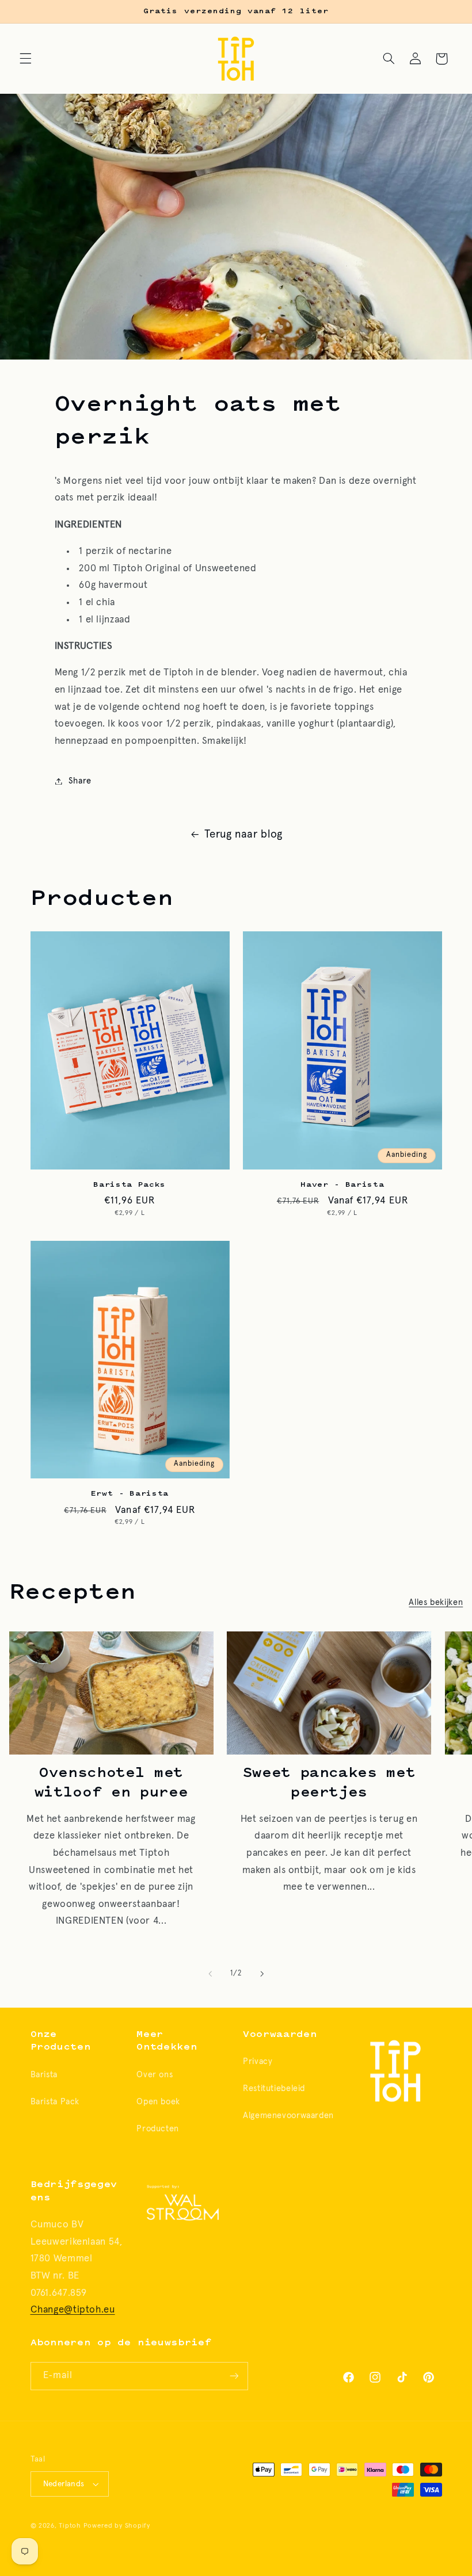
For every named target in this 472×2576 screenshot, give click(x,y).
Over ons (155, 2075)
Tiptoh (70, 2526)
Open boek (158, 2102)
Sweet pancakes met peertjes (329, 1783)
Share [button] (80, 781)
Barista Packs (130, 1185)
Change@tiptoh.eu (73, 2310)
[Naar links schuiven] (210, 1974)
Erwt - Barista (130, 1494)
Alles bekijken (436, 1602)
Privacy (258, 2061)
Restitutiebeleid (274, 2088)
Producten (158, 2129)
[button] (25, 59)
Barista (44, 2075)
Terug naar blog (243, 834)
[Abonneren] (234, 2376)
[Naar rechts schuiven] (262, 1974)
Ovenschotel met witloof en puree (111, 1783)
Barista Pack (55, 2102)
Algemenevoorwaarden (288, 2116)
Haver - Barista (342, 1185)
